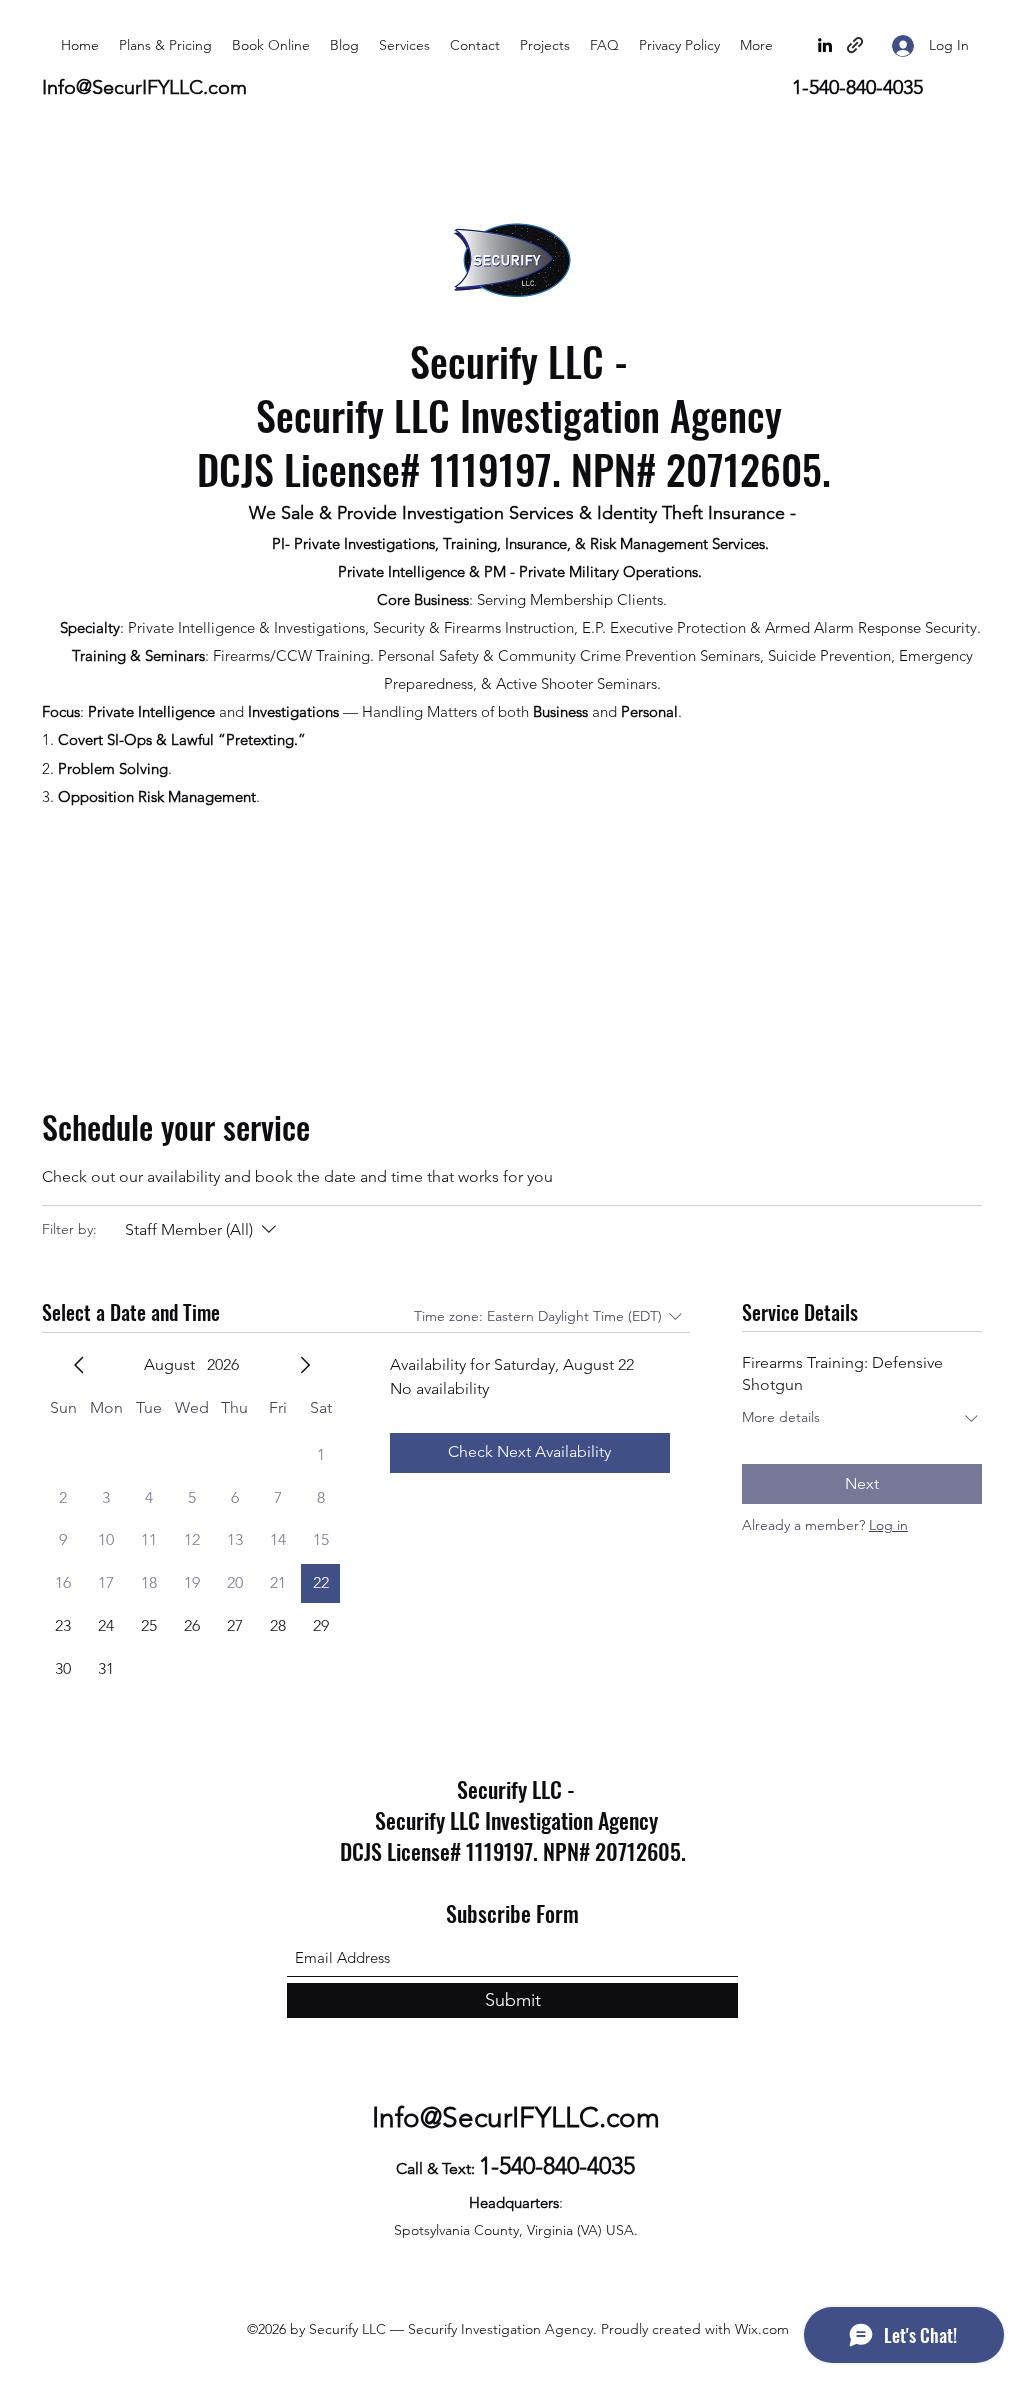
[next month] (305, 1365)
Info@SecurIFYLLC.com (144, 87)
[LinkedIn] (825, 45)
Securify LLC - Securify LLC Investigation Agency (519, 388)
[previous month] (79, 1365)
